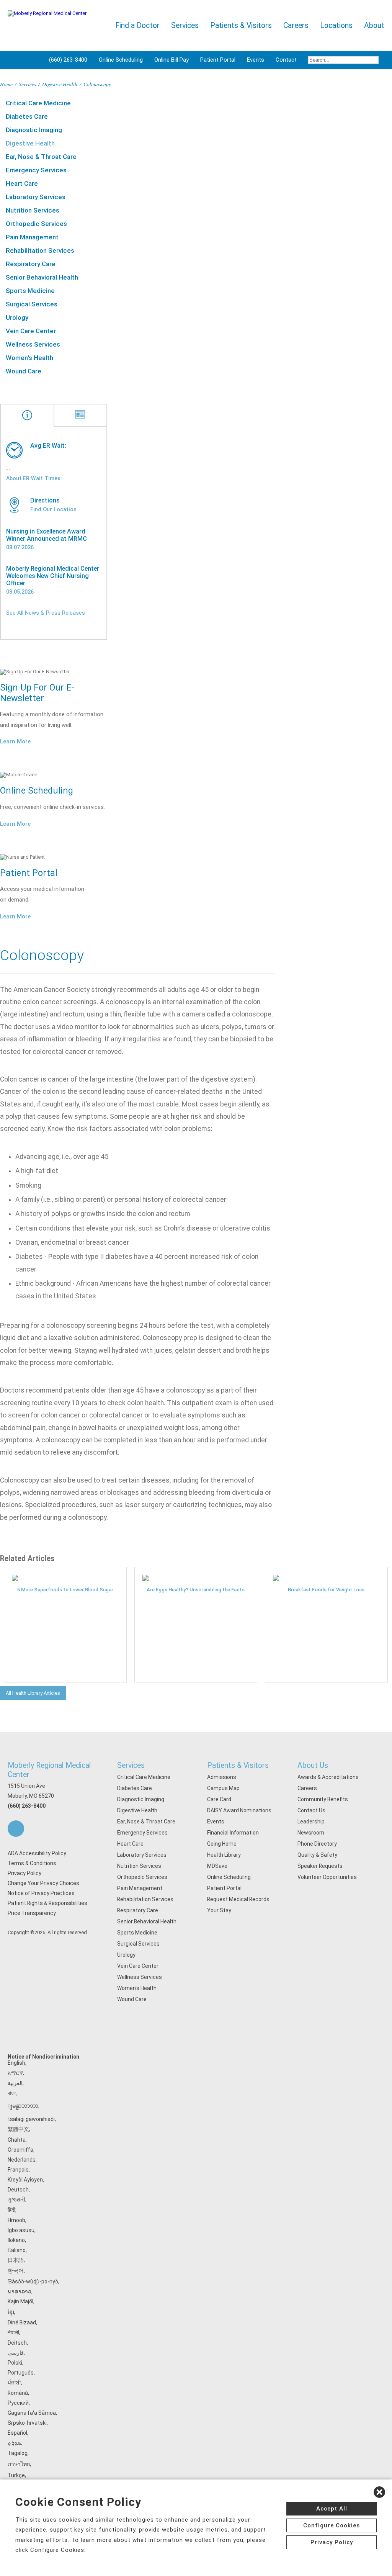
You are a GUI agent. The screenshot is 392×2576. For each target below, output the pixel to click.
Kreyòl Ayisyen (25, 2180)
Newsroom (311, 1833)
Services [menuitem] (185, 25)
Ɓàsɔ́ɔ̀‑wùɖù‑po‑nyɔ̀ (33, 2281)
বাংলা (12, 2093)
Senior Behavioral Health (42, 277)
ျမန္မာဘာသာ (23, 2106)
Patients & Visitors (238, 1765)
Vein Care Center (31, 331)
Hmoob (16, 2220)
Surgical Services (32, 304)
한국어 (16, 2271)
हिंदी (11, 2210)
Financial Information (233, 1833)
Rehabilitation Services (40, 250)
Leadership (311, 1822)
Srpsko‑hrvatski (27, 2423)
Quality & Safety (317, 1855)
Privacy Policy (24, 1873)
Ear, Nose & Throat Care (41, 157)
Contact (286, 60)
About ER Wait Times (33, 478)
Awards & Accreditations (328, 1777)
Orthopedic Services (36, 224)
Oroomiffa (20, 2150)
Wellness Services (33, 344)
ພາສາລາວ (20, 2291)
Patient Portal (218, 60)
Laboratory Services (36, 197)
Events (256, 60)
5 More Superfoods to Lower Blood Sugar (65, 1590)
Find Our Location (53, 509)
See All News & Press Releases (46, 613)
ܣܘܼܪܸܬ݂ (14, 2443)
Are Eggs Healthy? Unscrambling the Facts (196, 1590)
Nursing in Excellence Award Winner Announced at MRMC (47, 535)
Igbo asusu (21, 2230)
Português (21, 2373)
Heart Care (22, 183)
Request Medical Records (238, 1899)
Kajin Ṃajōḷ (20, 2301)
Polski (15, 2363)
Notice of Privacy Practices (41, 1893)
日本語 (16, 2260)
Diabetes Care (27, 116)
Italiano (17, 2250)
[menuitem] (343, 60)
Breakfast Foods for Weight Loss (326, 1590)
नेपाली (13, 2332)
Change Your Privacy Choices (43, 1883)
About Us (313, 1765)
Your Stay (219, 1910)
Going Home (222, 1844)
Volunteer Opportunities (327, 1877)
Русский (18, 2403)
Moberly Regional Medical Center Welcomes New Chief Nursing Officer (53, 576)
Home (6, 84)
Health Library (224, 1855)
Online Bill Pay (171, 60)
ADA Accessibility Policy (37, 1853)
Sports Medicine (30, 291)
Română (18, 2393)
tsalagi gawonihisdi (31, 2119)
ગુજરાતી (16, 2200)
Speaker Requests (320, 1866)
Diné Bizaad (22, 2322)
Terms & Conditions (32, 1863)
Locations (336, 25)
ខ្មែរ (11, 2312)
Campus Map (223, 1788)
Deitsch (17, 2343)
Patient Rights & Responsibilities (47, 1903)
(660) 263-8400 (68, 60)
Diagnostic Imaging (34, 130)
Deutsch (18, 2190)
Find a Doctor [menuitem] (137, 25)
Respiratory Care (31, 264)
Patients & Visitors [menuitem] (241, 25)
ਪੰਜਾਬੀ (14, 2383)
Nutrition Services (33, 210)
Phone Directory (317, 1844)
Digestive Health (60, 84)
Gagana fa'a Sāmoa (32, 2413)
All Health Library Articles (33, 1693)
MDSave (217, 1866)
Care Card (219, 1799)
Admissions (222, 1777)
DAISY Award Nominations (239, 1810)
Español (17, 2433)
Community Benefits (323, 1799)
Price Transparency (32, 1913)
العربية (15, 2083)
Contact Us (311, 1810)
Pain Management (32, 237)
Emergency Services (36, 170)
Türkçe (16, 2475)
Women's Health (29, 358)
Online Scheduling (121, 60)
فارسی (16, 2353)
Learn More (15, 741)
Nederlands (22, 2160)
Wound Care (24, 371)
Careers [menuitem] (296, 25)
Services (27, 84)
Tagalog (18, 2453)
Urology (17, 317)
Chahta (17, 2140)
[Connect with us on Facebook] (16, 1829)
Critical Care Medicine (38, 103)
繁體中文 (18, 2129)
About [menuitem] (374, 25)
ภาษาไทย (19, 2464)
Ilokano (16, 2240)
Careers (307, 1788)
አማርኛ (15, 2073)
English (16, 2063)
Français (18, 2170)
